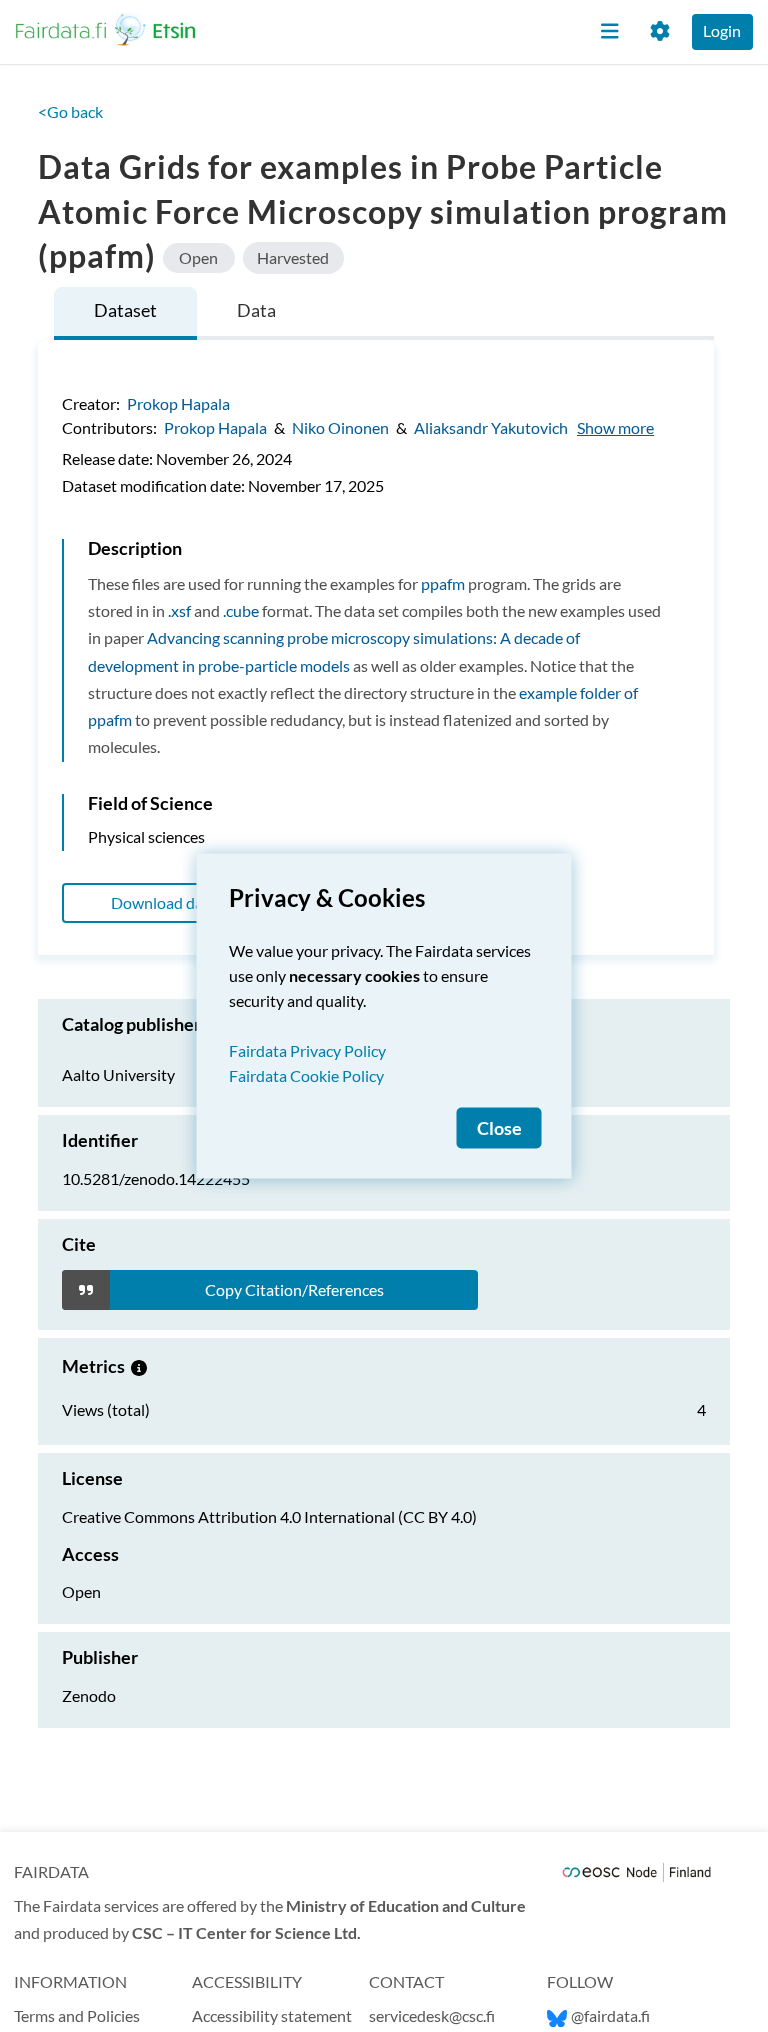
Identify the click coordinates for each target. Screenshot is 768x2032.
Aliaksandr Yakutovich (491, 427)
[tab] (125, 313)
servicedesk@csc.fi (432, 2015)
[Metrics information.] (139, 1366)
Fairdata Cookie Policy (306, 1075)
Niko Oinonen (340, 427)
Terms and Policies (77, 2015)
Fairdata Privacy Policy (307, 1050)
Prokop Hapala (178, 403)
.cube (241, 610)
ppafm (443, 583)
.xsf (179, 610)
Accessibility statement (272, 2015)
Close (499, 1128)
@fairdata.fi (610, 2015)
